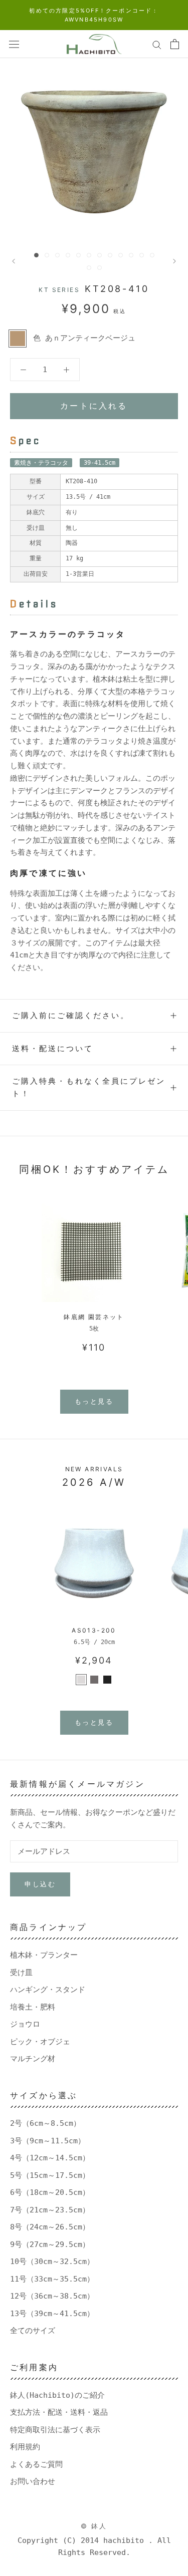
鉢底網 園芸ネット (94, 1317)
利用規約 (25, 2447)
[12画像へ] (152, 255)
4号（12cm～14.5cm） (50, 2158)
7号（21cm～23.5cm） (50, 2210)
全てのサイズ (33, 2331)
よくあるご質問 (36, 2464)
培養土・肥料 (33, 2007)
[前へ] (14, 261)
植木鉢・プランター (44, 1955)
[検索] (157, 44)
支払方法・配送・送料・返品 (59, 2412)
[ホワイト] (81, 1680)
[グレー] (94, 1680)
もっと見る (94, 1401)
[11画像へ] (142, 255)
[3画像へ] (57, 255)
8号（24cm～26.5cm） (50, 2227)
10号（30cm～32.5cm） (52, 2262)
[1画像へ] (36, 255)
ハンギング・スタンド (48, 1990)
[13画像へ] (89, 268)
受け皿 (21, 1973)
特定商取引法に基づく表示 (55, 2430)
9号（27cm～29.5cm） (50, 2244)
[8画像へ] (110, 255)
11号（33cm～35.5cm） (52, 2279)
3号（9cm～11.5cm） (48, 2141)
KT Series (59, 290)
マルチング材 (33, 2059)
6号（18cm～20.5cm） (50, 2192)
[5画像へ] (78, 255)
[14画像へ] (100, 268)
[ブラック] (107, 1680)
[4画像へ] (68, 255)
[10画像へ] (131, 255)
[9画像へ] (121, 255)
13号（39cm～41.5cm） (52, 2314)
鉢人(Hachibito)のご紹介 (57, 2395)
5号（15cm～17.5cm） (50, 2175)
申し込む (40, 1884)
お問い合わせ (33, 2481)
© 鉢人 (94, 2526)
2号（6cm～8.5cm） (45, 2123)
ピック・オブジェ (40, 2042)
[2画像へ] (47, 255)
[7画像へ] (100, 255)
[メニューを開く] (14, 44)
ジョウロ (25, 2024)
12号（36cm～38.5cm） (52, 2296)
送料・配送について (53, 1048)
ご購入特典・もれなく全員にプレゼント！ (89, 1087)
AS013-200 (94, 1630)
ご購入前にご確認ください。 (71, 1015)
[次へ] (174, 261)
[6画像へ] (89, 255)
